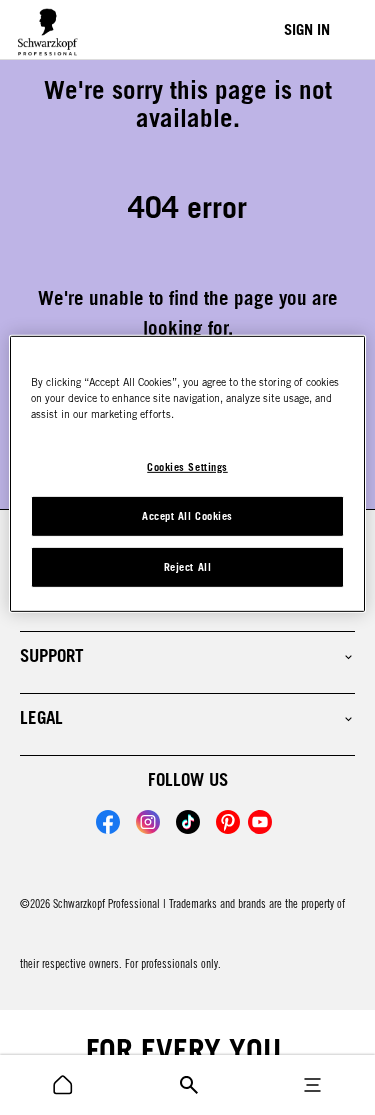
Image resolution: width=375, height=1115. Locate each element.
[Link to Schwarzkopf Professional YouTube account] (260, 822)
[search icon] (63, 1085)
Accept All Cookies (187, 516)
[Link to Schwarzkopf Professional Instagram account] (148, 822)
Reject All (187, 567)
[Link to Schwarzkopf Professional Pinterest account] (228, 822)
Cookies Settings (187, 466)
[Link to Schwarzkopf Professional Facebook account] (108, 822)
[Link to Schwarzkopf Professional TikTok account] (188, 822)
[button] (187, 656)
